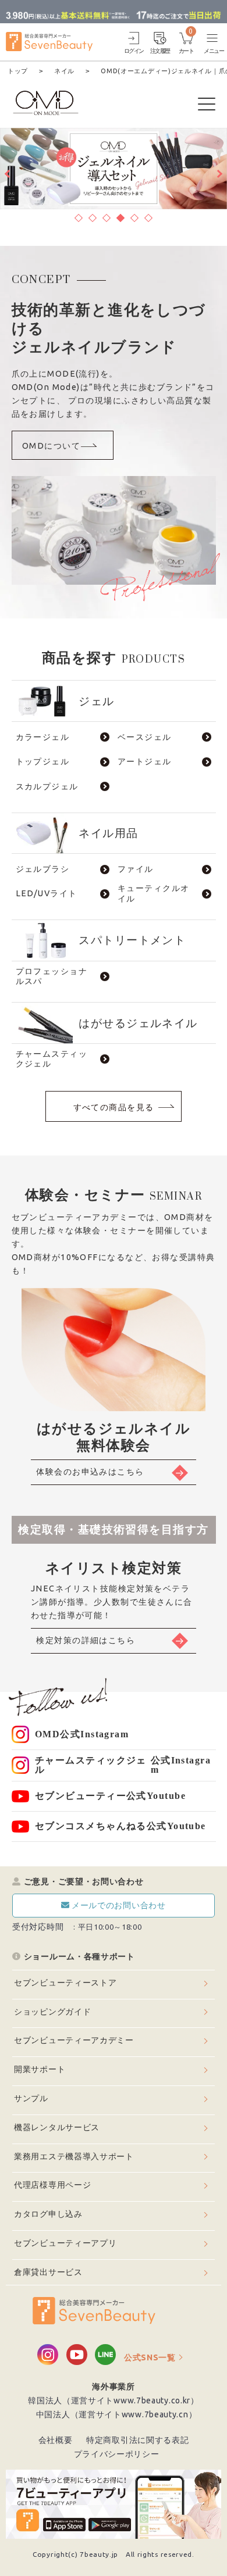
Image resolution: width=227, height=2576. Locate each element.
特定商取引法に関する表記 (137, 2440)
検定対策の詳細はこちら (86, 1640)
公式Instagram (82, 1734)
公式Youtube (110, 1796)
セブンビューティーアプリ (65, 2243)
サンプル (31, 2098)
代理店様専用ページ (52, 2185)
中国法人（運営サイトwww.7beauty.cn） (117, 2414)
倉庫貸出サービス (48, 2272)
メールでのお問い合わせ (119, 1905)
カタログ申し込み (48, 2214)
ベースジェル (145, 737)
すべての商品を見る (114, 1107)
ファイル (136, 869)
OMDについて (51, 446)
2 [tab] (93, 216)
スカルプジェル (47, 786)
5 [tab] (134, 216)
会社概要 (56, 2440)
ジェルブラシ (43, 869)
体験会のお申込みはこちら (90, 1472)
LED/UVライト (47, 893)
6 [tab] (148, 216)
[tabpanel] (114, 169)
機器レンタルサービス (57, 2127)
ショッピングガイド (52, 2012)
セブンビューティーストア (65, 1983)
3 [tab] (107, 216)
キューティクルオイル (154, 894)
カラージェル (43, 737)
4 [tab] (120, 216)
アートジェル (145, 761)
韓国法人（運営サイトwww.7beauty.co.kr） (114, 2400)
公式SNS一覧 (150, 2357)
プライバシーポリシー (117, 2454)
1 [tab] (79, 216)
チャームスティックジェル (52, 1059)
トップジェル (43, 761)
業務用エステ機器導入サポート (74, 2156)
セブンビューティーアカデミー (74, 2040)
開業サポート (40, 2069)
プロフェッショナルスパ (52, 976)
